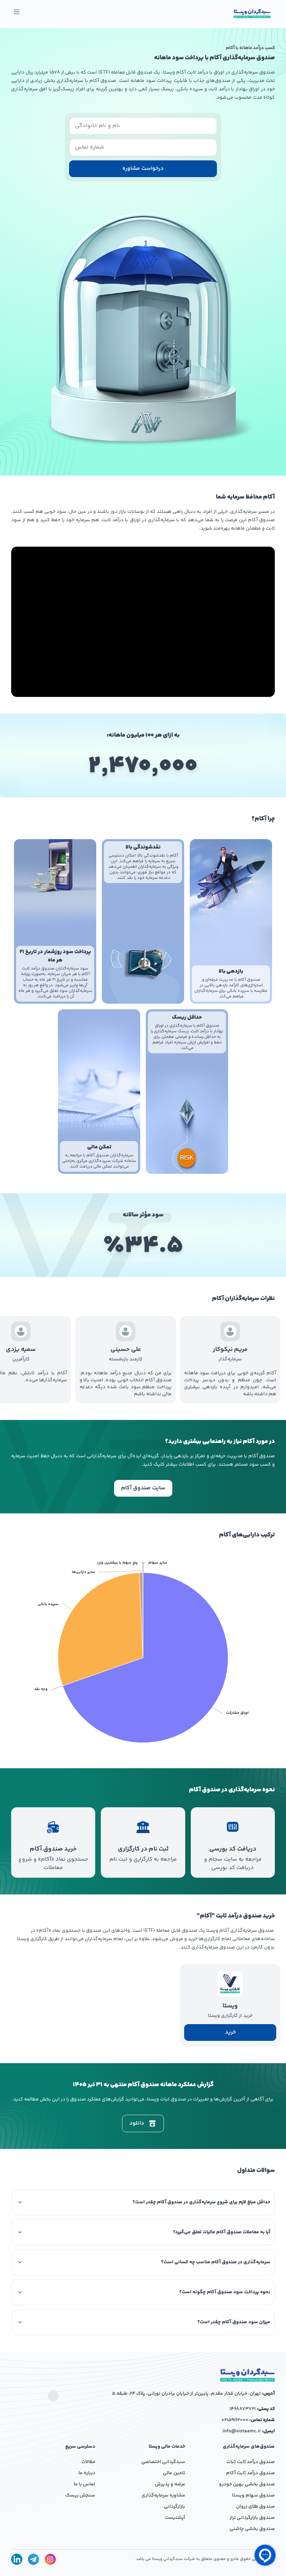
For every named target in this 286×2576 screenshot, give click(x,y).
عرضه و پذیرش (170, 2484)
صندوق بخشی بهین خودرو (247, 2484)
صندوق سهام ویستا (253, 2495)
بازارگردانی (175, 2507)
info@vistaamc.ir (242, 2431)
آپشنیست (175, 2518)
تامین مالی (174, 2473)
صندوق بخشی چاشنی (252, 2529)
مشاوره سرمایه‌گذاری (163, 2495)
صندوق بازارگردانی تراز (252, 2518)
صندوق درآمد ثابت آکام (250, 2473)
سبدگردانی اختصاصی (163, 2462)
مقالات (88, 2462)
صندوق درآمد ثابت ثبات (251, 2462)
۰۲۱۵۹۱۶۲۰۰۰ (235, 2420)
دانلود (137, 2123)
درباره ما (87, 2473)
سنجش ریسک (80, 2495)
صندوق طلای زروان (255, 2507)
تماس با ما (84, 2484)
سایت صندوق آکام (143, 1488)
